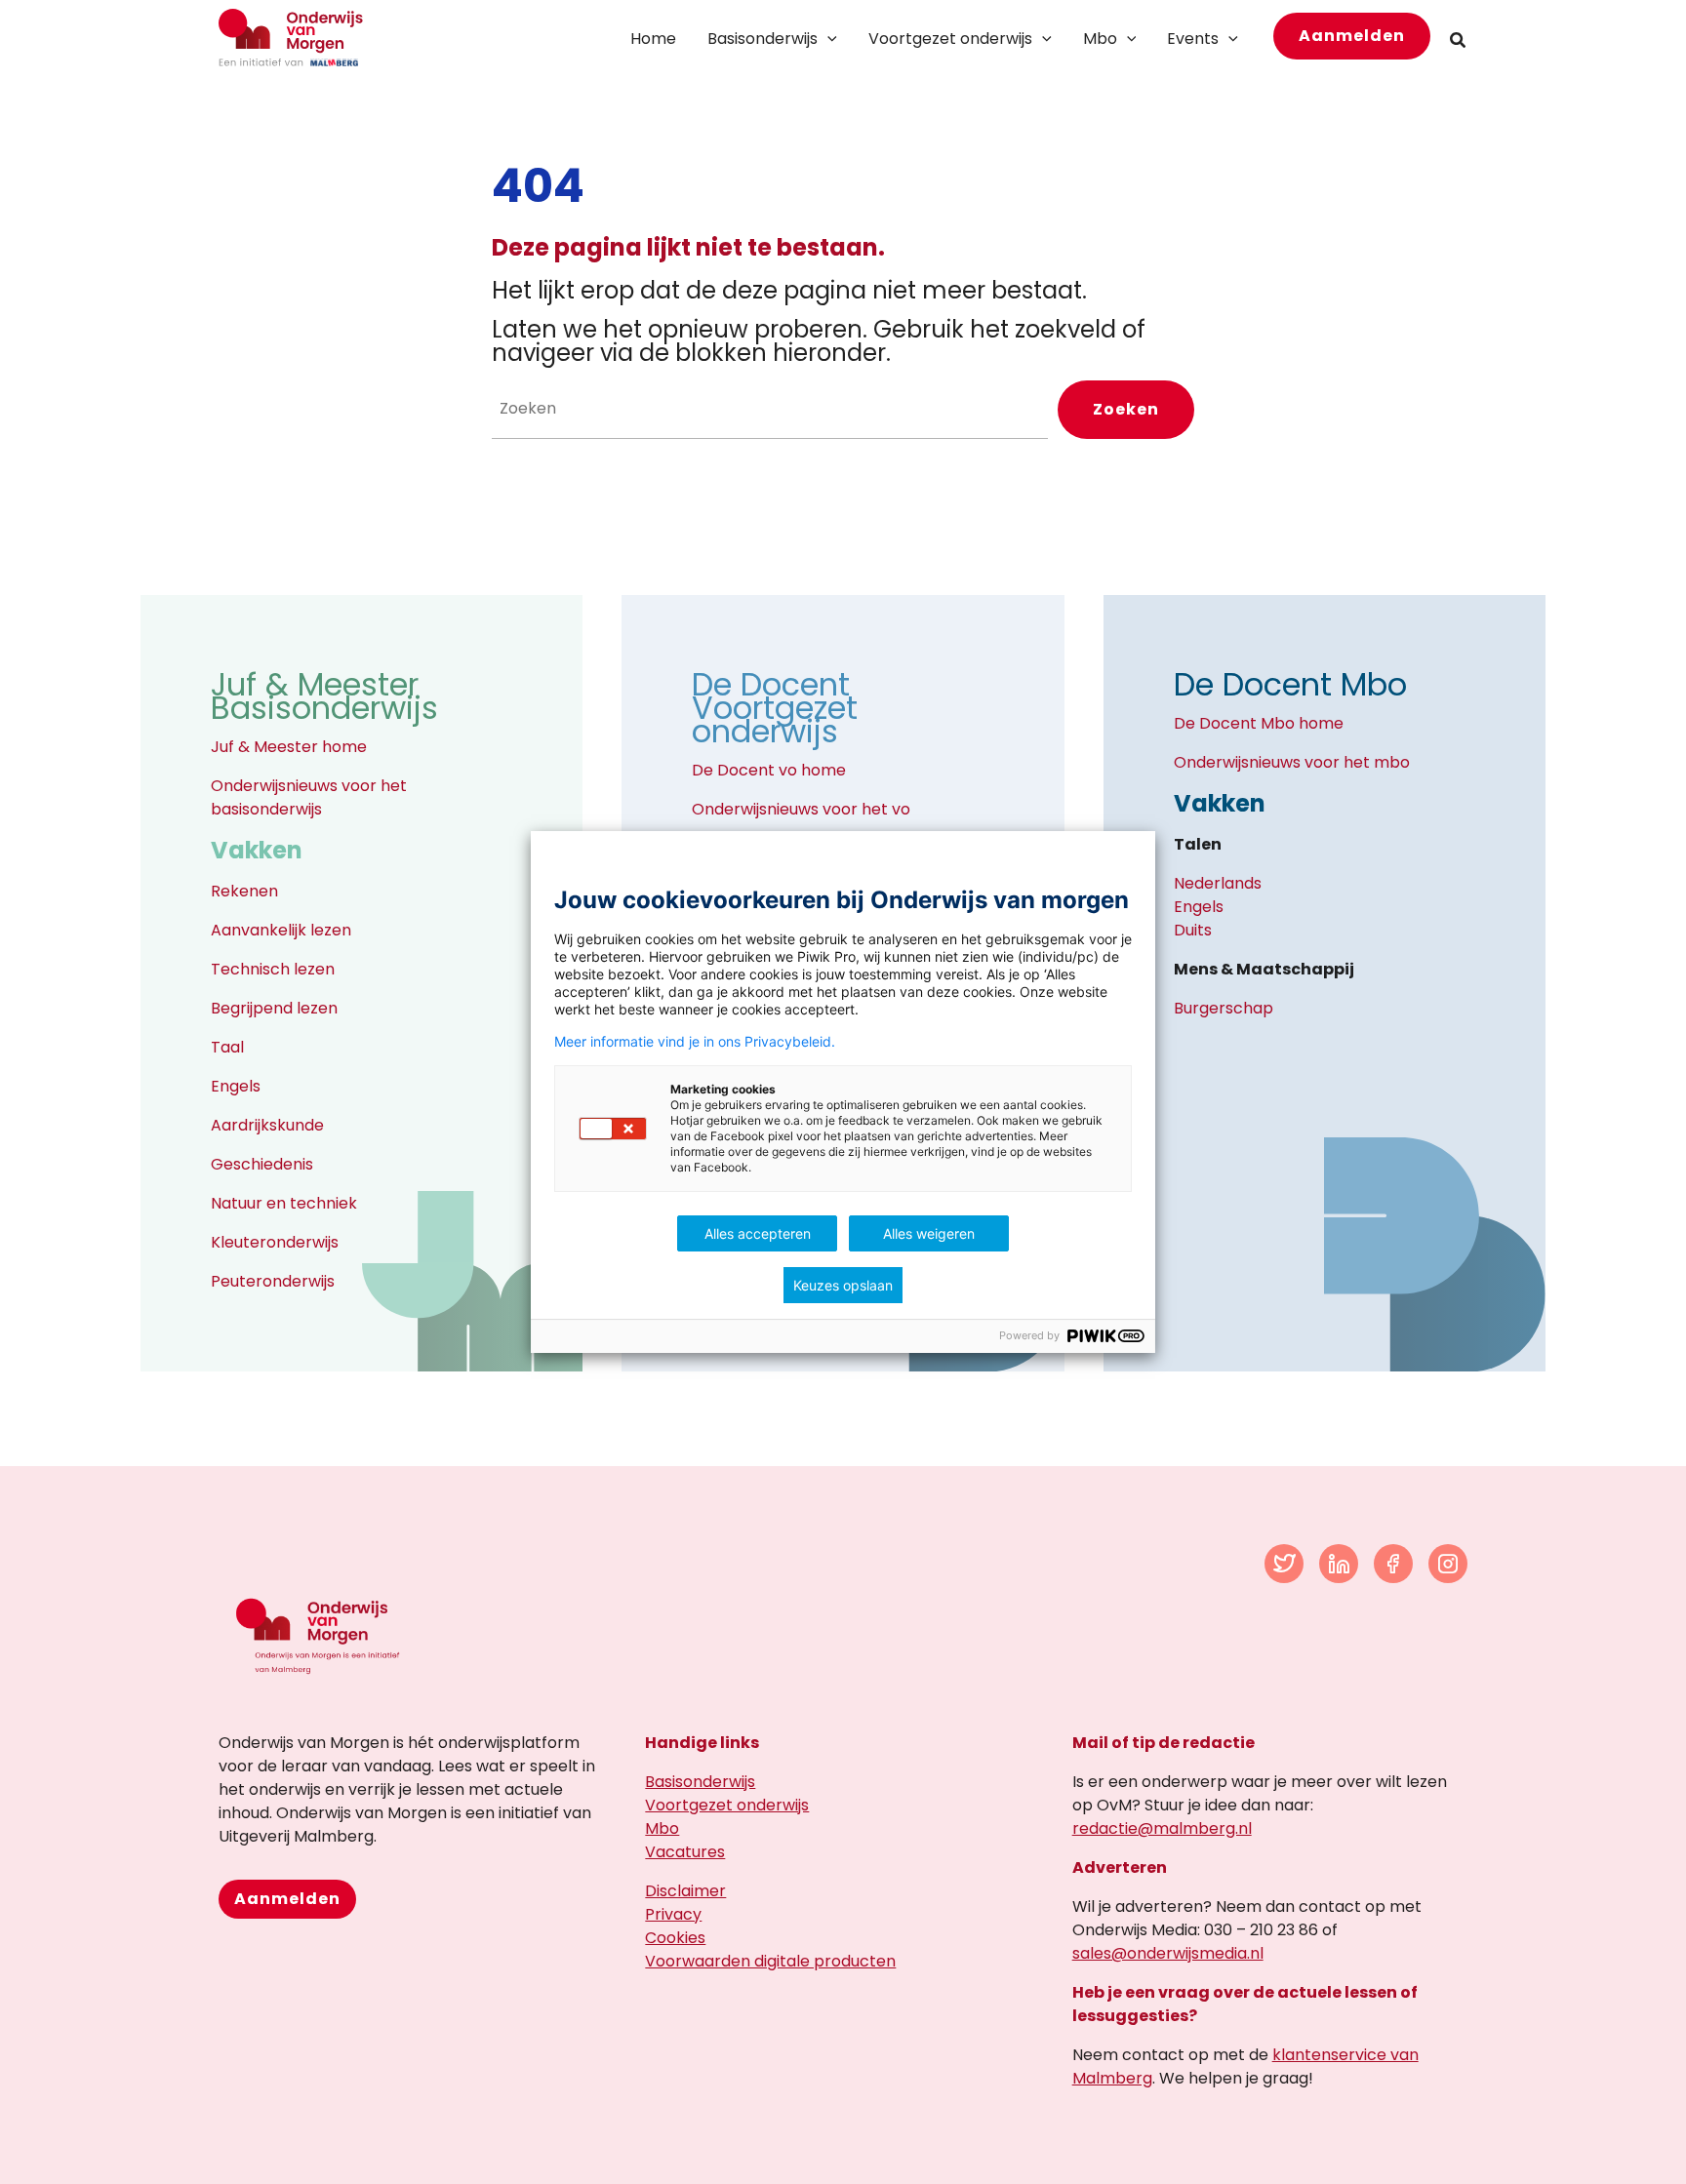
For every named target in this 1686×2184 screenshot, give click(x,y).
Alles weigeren (929, 1233)
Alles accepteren (758, 1233)
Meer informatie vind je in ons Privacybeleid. (695, 1042)
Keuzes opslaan (843, 1285)
